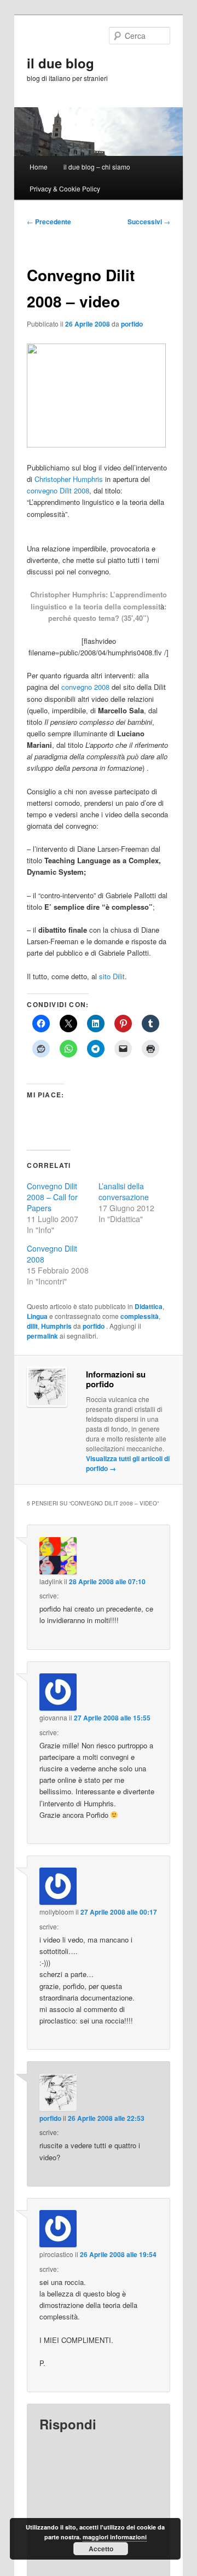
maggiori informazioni (115, 2537)
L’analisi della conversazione (124, 1191)
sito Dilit (112, 976)
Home (39, 167)
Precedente (49, 222)
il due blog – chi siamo (97, 167)
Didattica (149, 1306)
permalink (42, 1336)
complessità (140, 1316)
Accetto (101, 2549)
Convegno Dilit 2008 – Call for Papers (52, 1197)
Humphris (56, 1326)
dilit (32, 1326)
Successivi (149, 222)
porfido (132, 324)
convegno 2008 (85, 687)
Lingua (37, 1316)
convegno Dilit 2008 (58, 490)
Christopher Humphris (69, 479)
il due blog (60, 63)
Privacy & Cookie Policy (65, 188)
